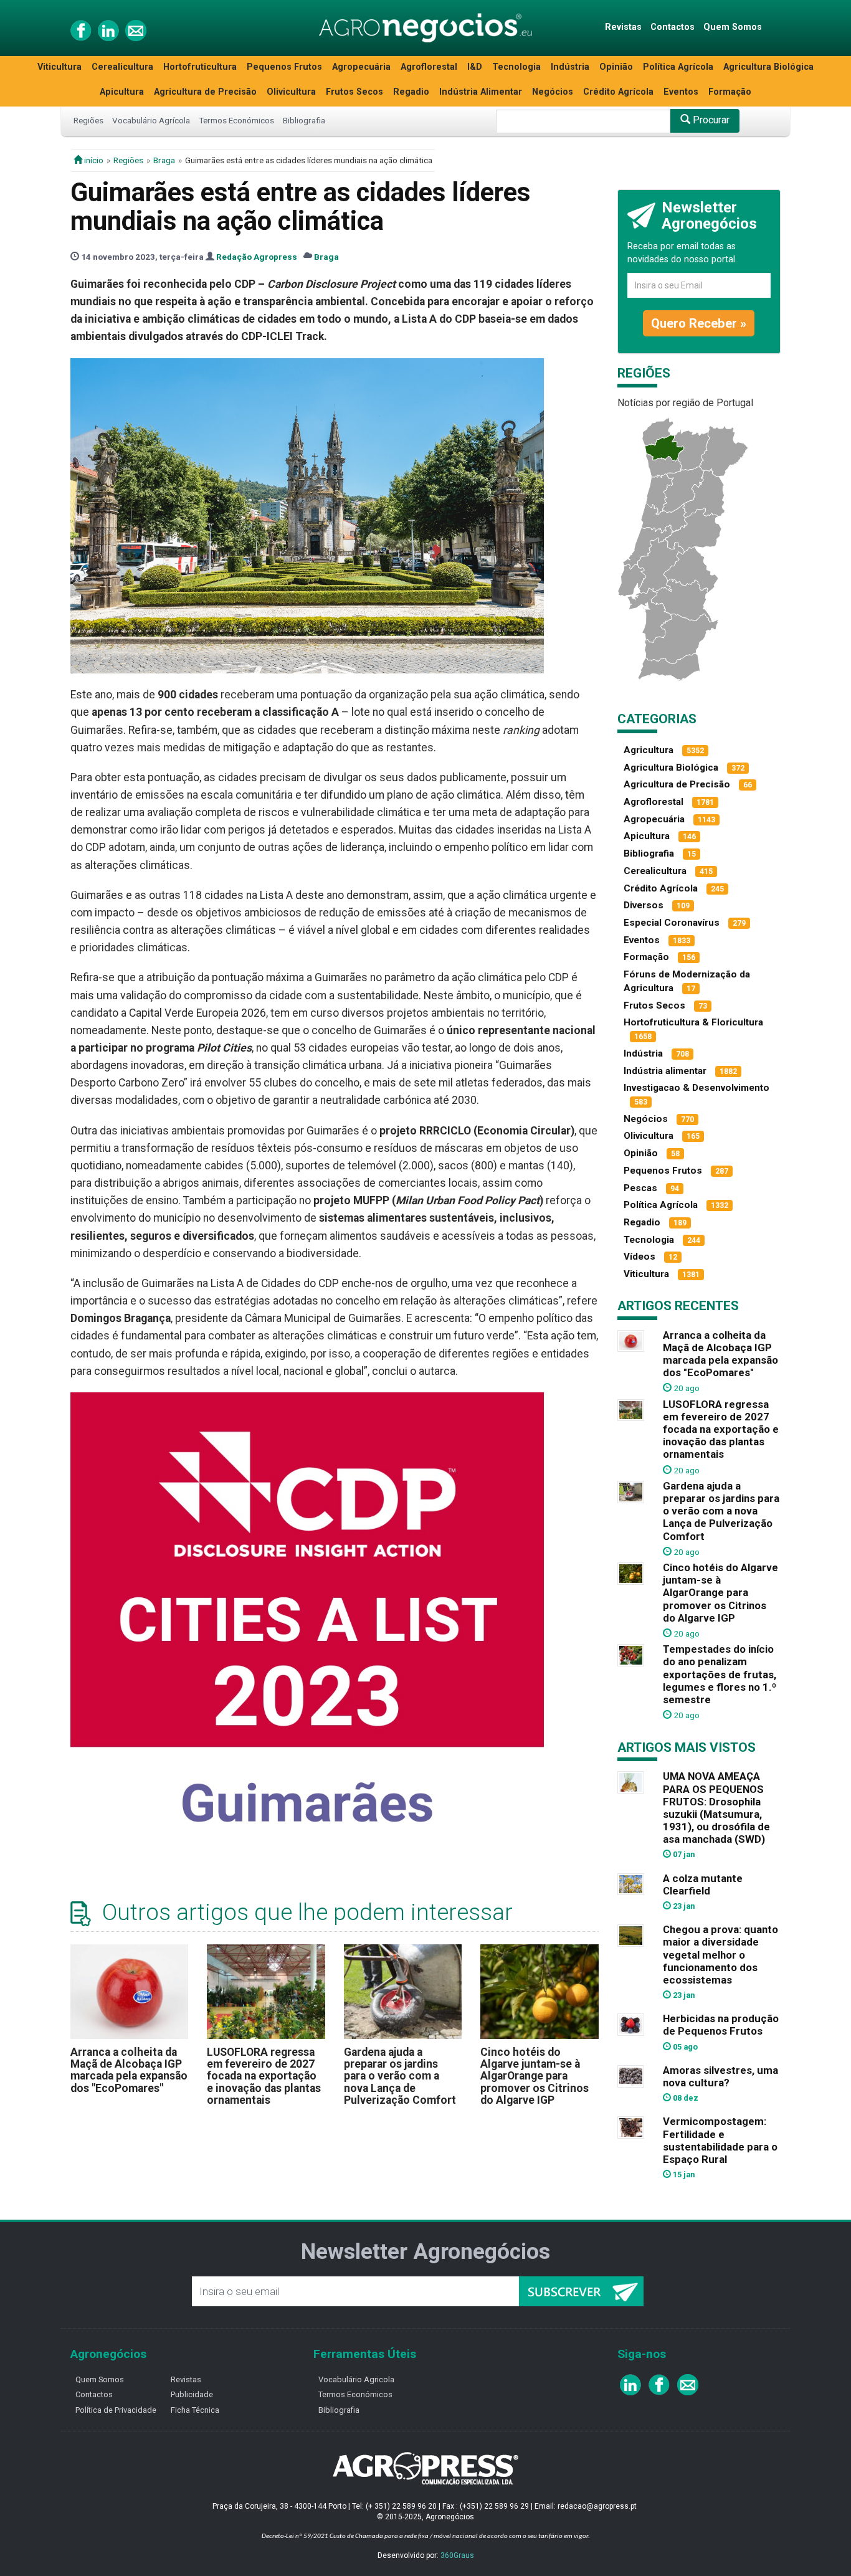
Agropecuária (361, 67)
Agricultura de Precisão (205, 92)
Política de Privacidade (116, 2410)
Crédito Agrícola (618, 92)
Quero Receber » (699, 323)
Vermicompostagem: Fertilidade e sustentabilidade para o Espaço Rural (720, 2140)
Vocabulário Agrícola (151, 120)
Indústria (570, 67)
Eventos (681, 92)
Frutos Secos (354, 92)
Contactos (673, 27)
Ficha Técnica (195, 2410)
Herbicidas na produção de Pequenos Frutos (721, 2025)
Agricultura (649, 750)
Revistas (623, 27)
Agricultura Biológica (768, 67)
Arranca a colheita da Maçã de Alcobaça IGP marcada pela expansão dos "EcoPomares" (129, 2070)
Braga (164, 160)
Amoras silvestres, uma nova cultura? (720, 2076)
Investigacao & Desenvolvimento (696, 1088)
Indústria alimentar (665, 1071)
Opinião (616, 67)
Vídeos (639, 1257)
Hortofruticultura (200, 67)
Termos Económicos (236, 120)
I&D (475, 67)
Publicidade (192, 2394)
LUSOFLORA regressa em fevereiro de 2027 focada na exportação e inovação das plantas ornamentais (264, 2076)
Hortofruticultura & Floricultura (693, 1022)
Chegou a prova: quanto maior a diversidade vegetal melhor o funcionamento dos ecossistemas (720, 1955)
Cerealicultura (122, 67)
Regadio (411, 92)
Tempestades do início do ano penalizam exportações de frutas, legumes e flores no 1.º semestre (720, 1674)
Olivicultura (291, 92)
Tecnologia (516, 67)
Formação (730, 92)
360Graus (457, 2555)
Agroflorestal (429, 67)
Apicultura (122, 92)
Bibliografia (304, 120)
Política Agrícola (678, 67)
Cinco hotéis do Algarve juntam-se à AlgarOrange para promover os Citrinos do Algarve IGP (535, 2076)
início (93, 160)
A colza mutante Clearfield (703, 1884)
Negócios (553, 92)
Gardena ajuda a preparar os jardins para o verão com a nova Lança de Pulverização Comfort (400, 2076)
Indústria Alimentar (481, 92)
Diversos (644, 905)
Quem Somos (733, 27)
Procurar (710, 120)
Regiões (88, 120)
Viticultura (59, 67)
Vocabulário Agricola (356, 2379)
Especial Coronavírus (672, 923)
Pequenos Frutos (284, 67)
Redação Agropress (257, 257)
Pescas (640, 1188)
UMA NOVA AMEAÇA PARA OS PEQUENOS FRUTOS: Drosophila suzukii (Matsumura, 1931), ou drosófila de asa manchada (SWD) (716, 1808)
